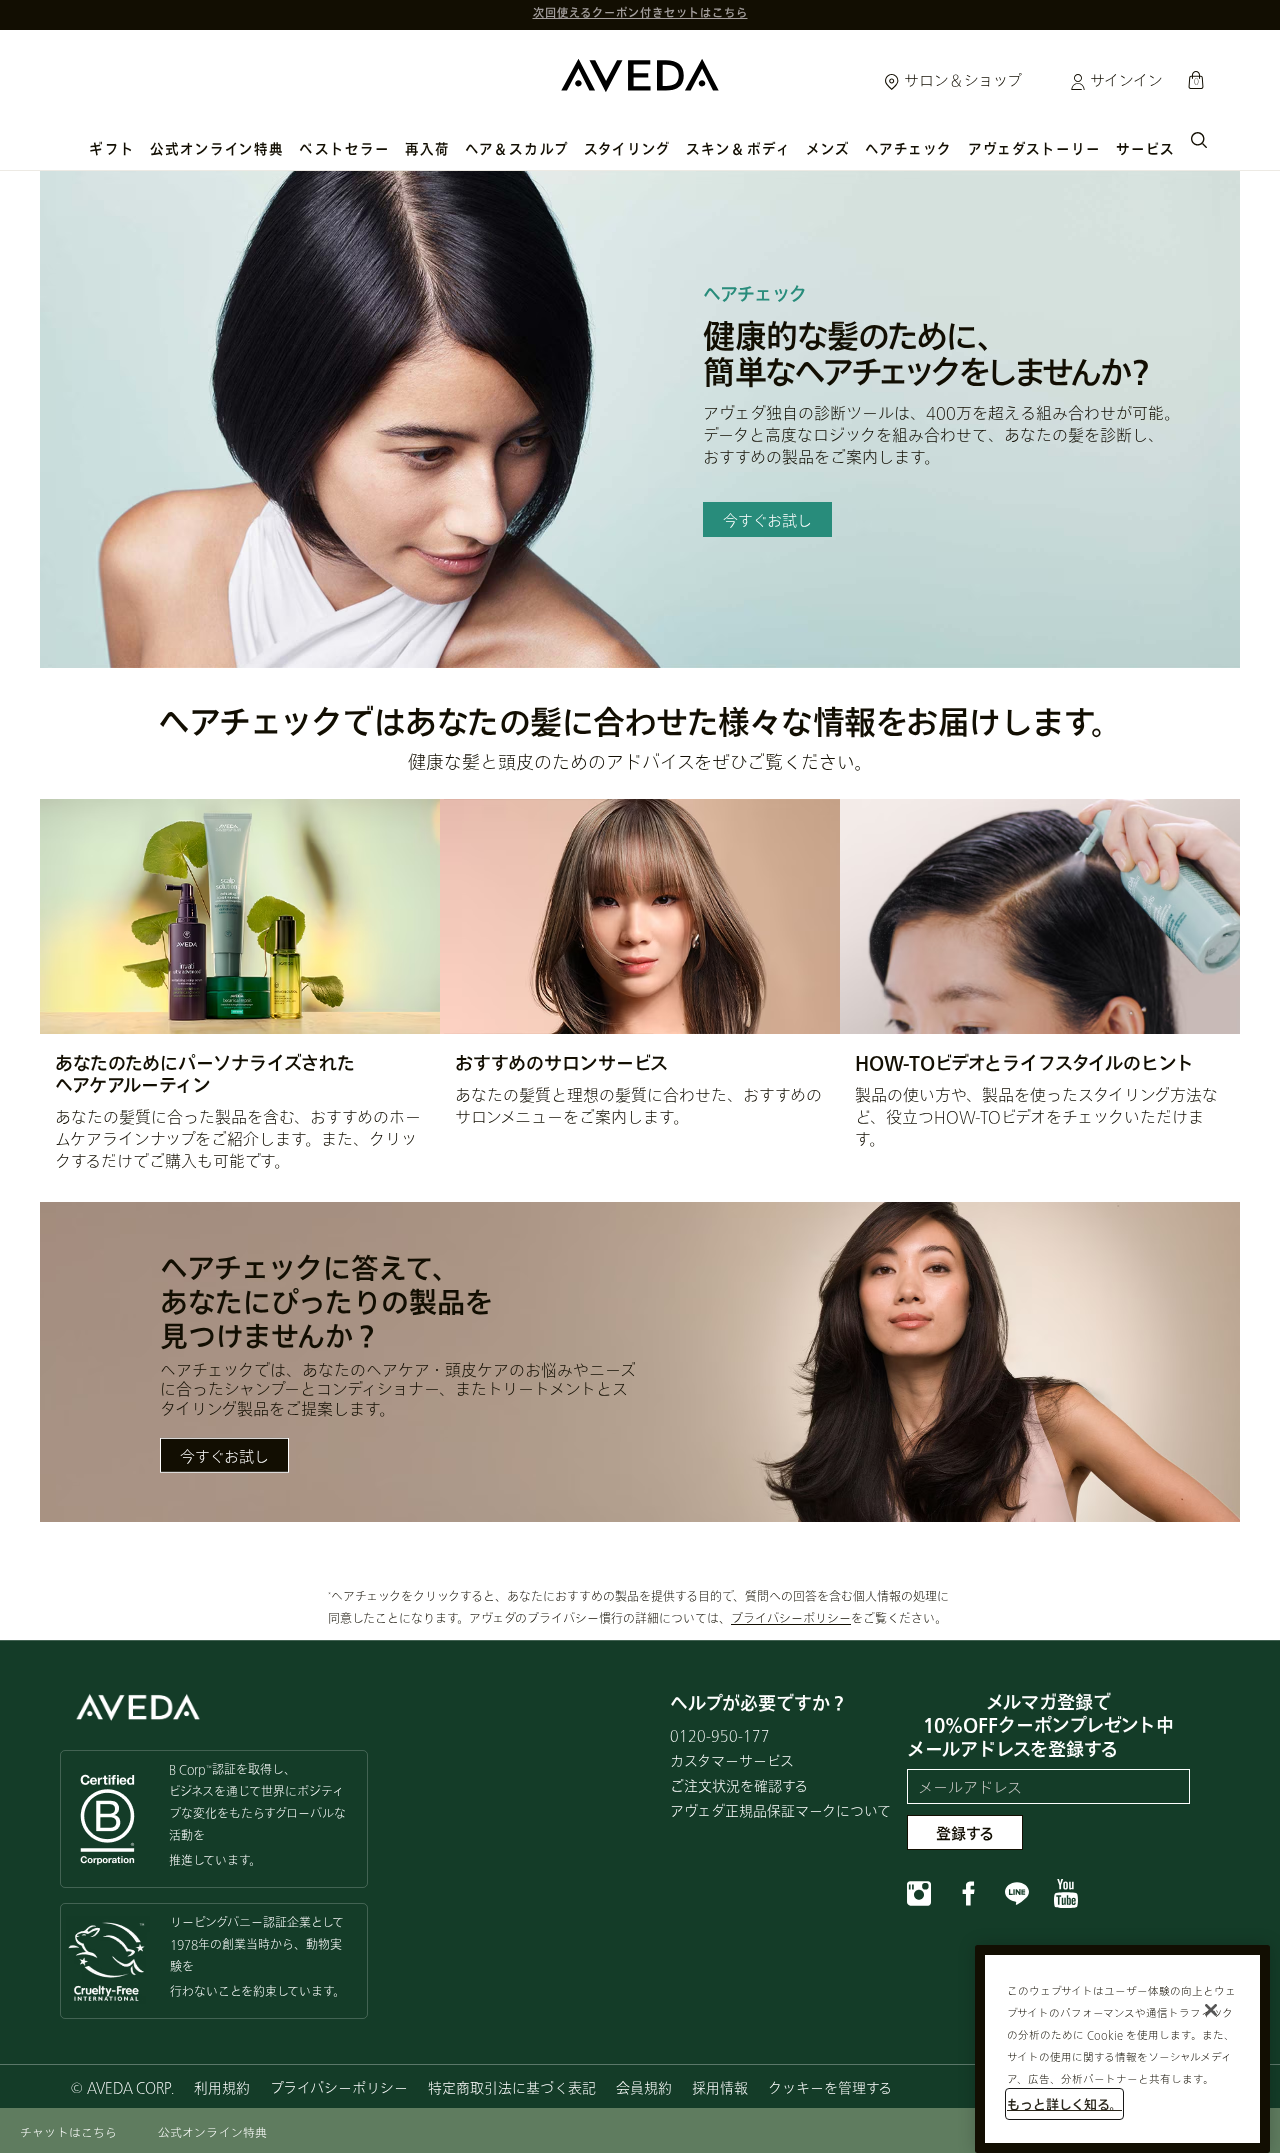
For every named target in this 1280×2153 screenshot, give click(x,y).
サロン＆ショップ (961, 80)
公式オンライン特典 (217, 149)
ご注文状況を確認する (739, 1785)
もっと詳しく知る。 (1064, 2104)
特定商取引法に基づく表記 (512, 2087)
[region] (1122, 2049)
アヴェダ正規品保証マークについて (780, 1810)
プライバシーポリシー (791, 1618)
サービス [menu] (1145, 149)
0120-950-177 (720, 1735)
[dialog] (1199, 138)
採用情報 (720, 2087)
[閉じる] (1211, 2010)
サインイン (1124, 80)
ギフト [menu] (111, 149)
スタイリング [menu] (627, 149)
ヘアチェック (908, 149)
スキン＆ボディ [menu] (738, 149)
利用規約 (222, 2087)
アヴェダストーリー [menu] (1035, 149)
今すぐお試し (224, 1456)
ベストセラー (344, 149)
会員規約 (644, 2087)
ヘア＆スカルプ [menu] (517, 149)
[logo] (640, 70)
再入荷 (427, 149)
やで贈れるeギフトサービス (640, 14)
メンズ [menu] (828, 149)
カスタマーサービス (732, 1760)
